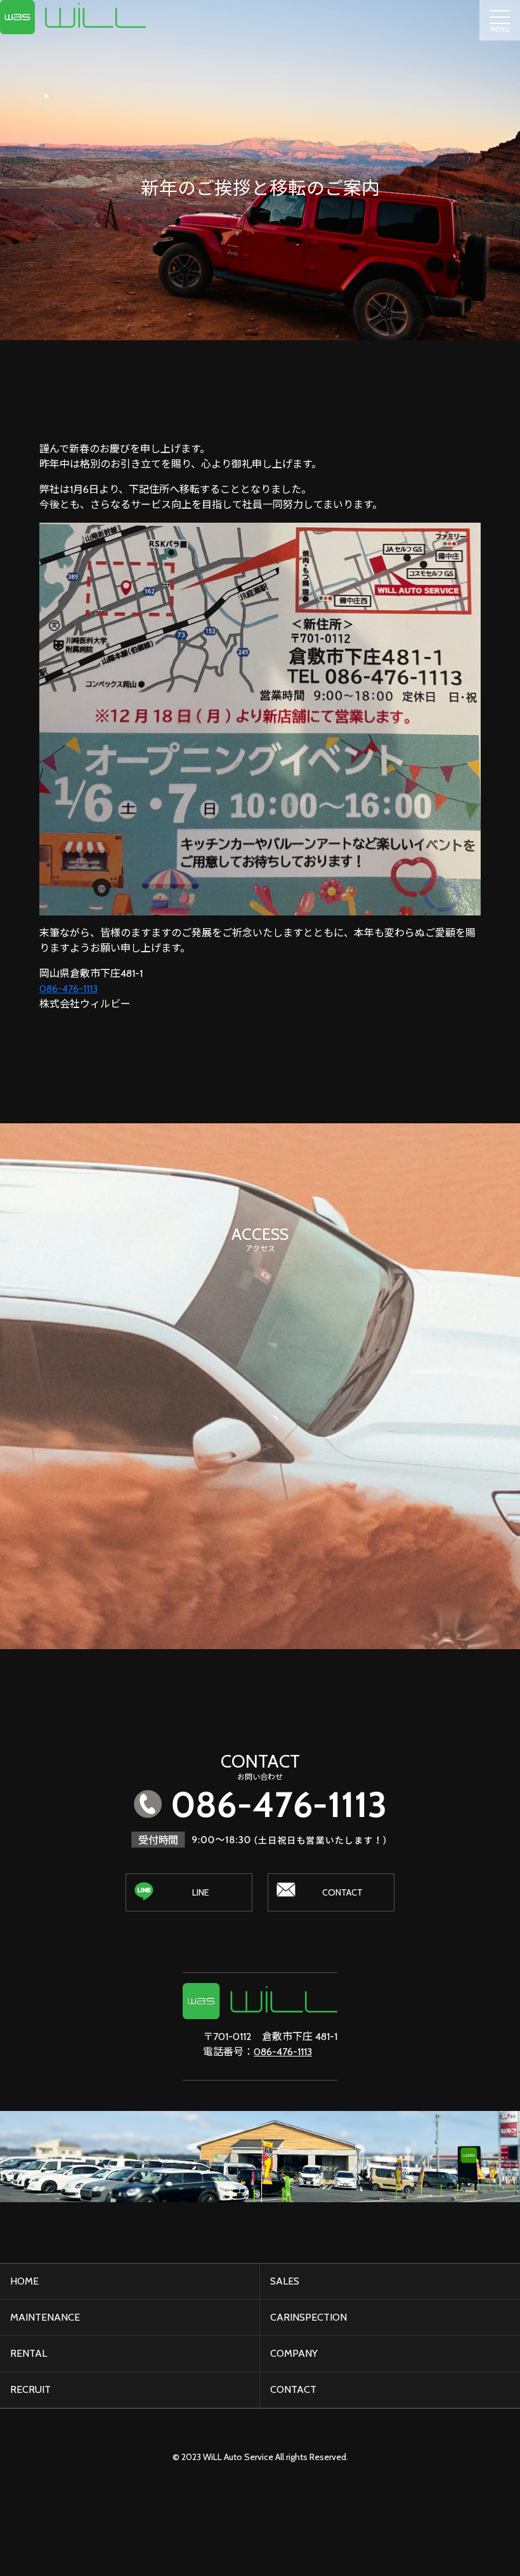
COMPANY (294, 2353)
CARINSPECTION (309, 2317)
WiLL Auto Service (238, 2457)
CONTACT (342, 1892)
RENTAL (29, 2353)
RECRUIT (30, 2389)
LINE (201, 1892)
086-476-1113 (68, 989)
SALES (285, 2281)
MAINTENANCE (45, 2317)
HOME (24, 2281)
